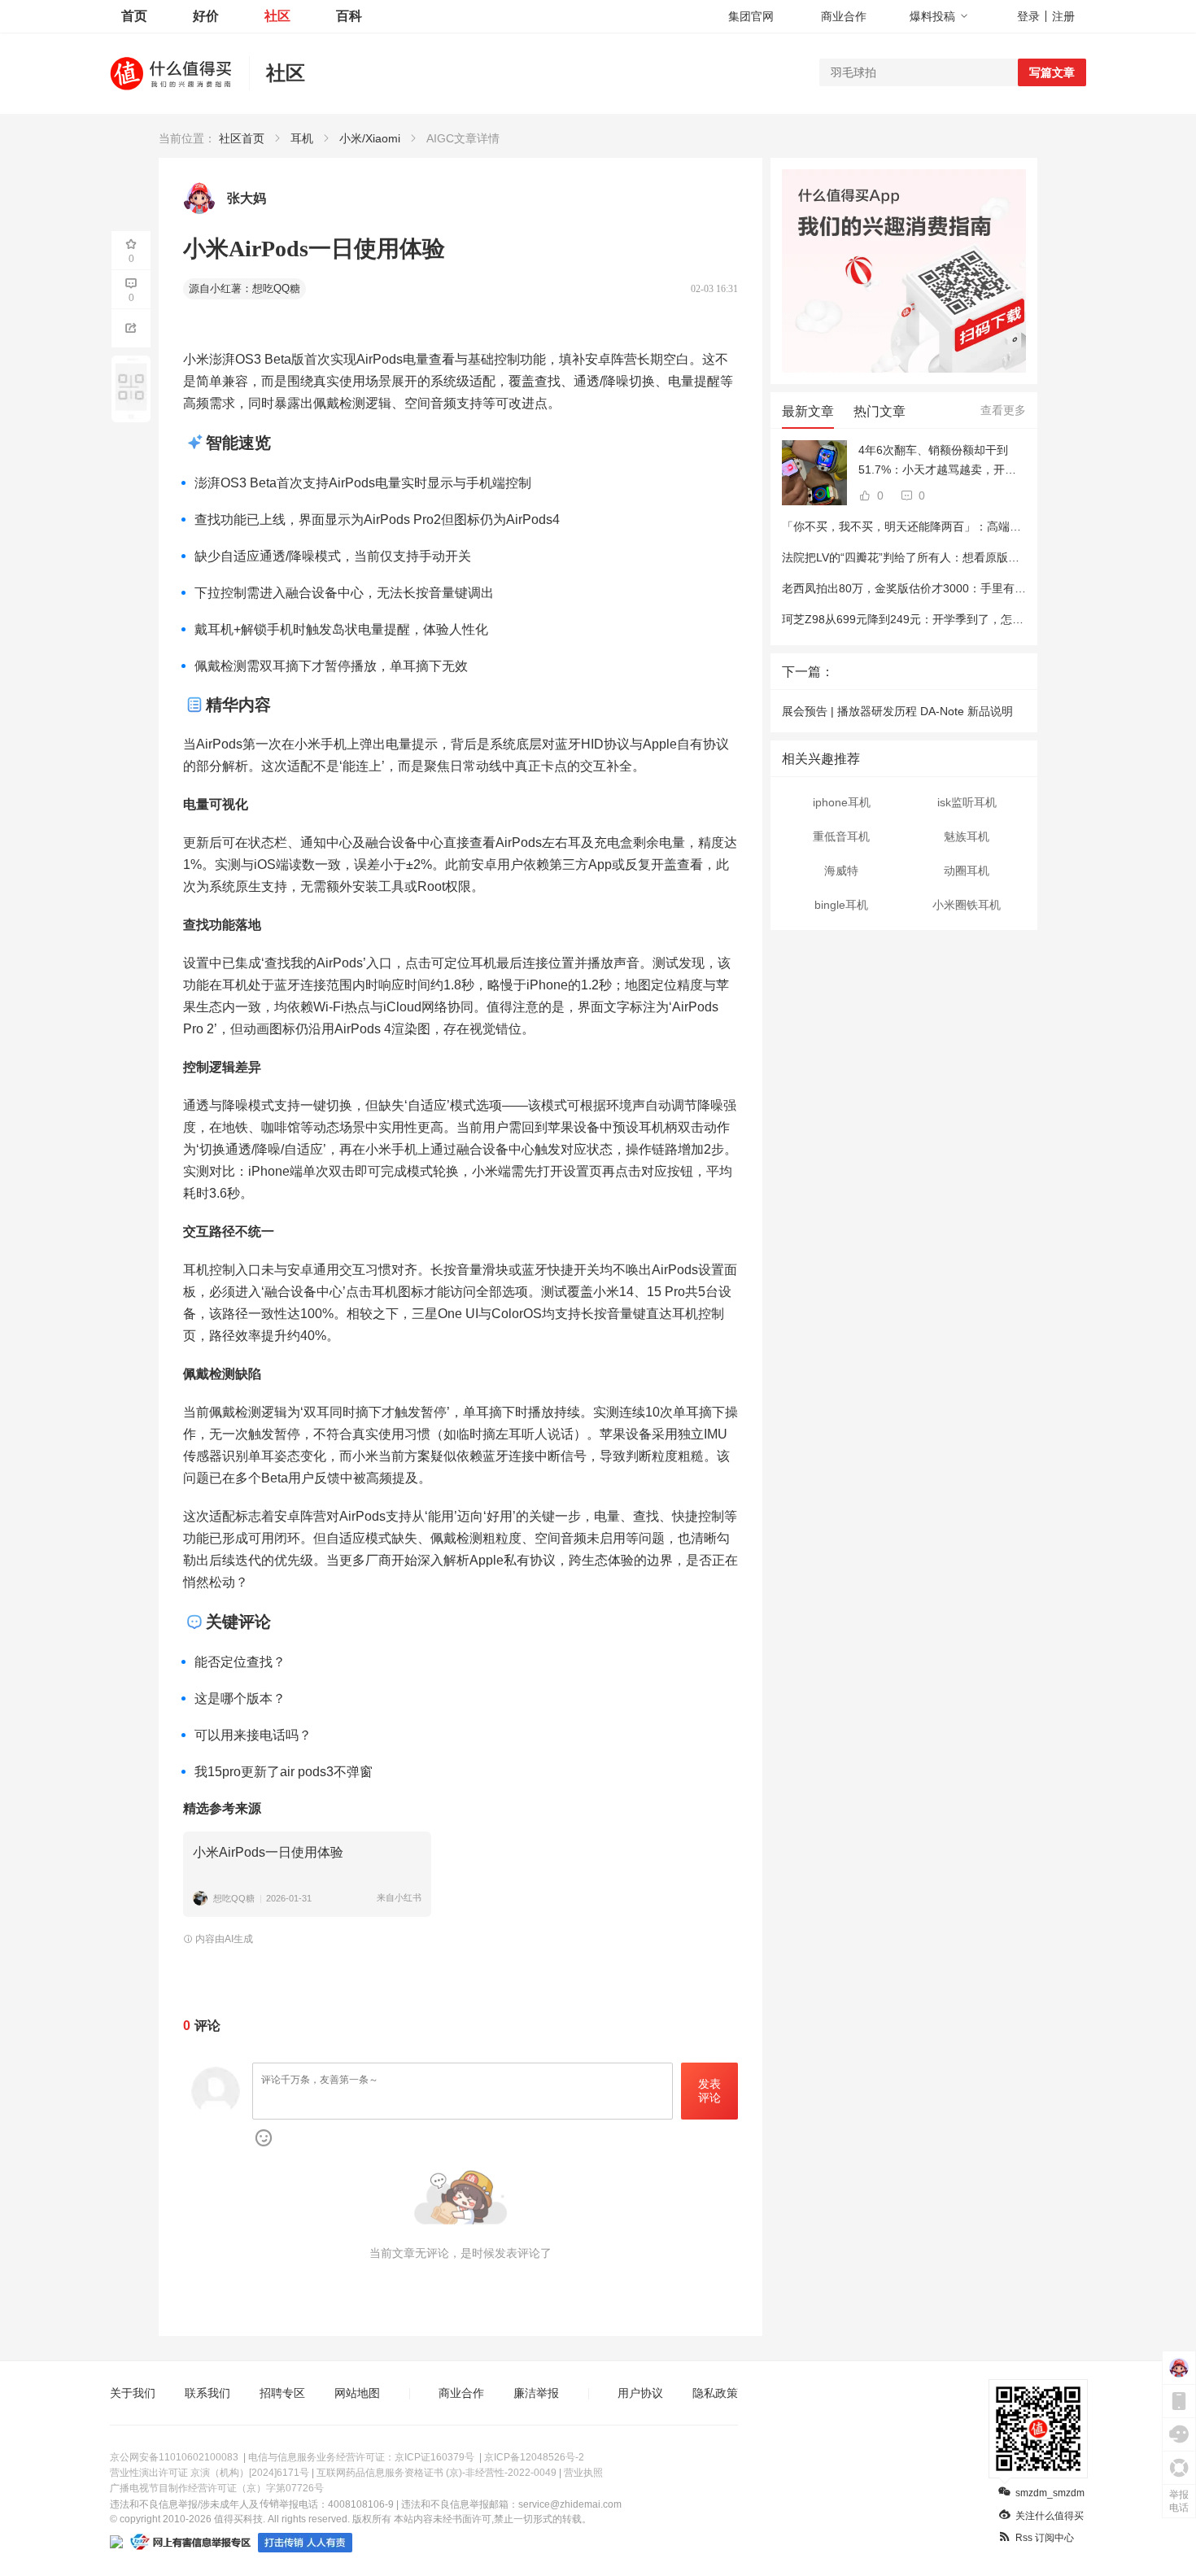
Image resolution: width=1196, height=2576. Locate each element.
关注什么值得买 (1050, 2516)
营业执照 (583, 2473)
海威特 (841, 871)
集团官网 (751, 16)
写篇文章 (1052, 72)
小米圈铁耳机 (967, 905)
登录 (1028, 16)
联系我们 (207, 2393)
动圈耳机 (967, 871)
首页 (134, 16)
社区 (277, 16)
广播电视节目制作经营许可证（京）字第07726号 (217, 2488)
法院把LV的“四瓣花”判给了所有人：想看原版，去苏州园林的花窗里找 (958, 557)
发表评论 (709, 2091)
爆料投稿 (932, 16)
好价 (206, 16)
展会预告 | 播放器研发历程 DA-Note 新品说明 (897, 711)
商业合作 (844, 16)
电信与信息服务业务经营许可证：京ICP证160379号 (361, 2457)
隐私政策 (715, 2393)
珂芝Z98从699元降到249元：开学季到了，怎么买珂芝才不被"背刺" (952, 619)
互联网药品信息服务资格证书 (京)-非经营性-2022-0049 (436, 2473)
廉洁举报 (536, 2393)
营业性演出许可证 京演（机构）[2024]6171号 (210, 2473)
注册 (1063, 16)
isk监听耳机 (967, 802)
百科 (349, 16)
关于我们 (133, 2393)
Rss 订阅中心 (1045, 2538)
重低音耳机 (841, 836)
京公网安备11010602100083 (174, 2457)
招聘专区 (282, 2393)
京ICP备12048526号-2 (534, 2457)
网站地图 (357, 2393)
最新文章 (808, 411)
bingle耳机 (841, 905)
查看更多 (1003, 410)
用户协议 (640, 2393)
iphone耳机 (842, 802)
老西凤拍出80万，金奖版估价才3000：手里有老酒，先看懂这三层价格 (961, 588)
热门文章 (880, 411)
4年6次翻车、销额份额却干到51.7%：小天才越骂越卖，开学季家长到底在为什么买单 (937, 461)
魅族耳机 (967, 836)
